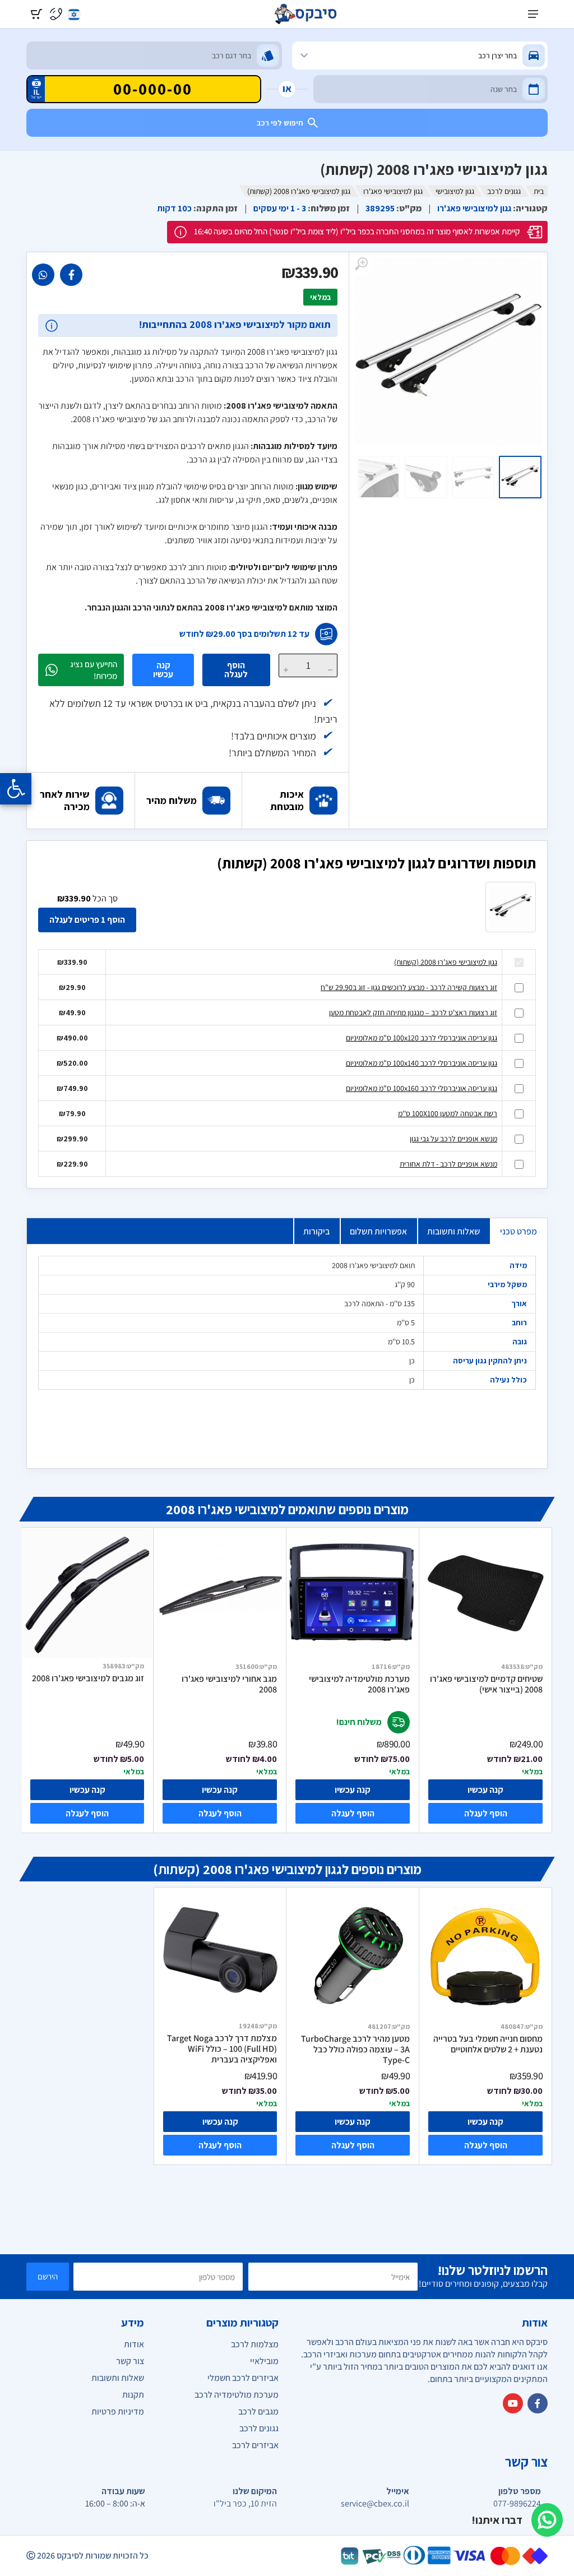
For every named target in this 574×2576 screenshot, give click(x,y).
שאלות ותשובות (453, 1231)
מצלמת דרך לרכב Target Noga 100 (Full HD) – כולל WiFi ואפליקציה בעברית (222, 2049)
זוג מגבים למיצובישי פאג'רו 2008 (88, 1678)
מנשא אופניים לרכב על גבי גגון (453, 1139)
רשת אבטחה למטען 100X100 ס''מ (448, 1113)
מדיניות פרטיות (118, 2411)
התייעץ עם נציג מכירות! (94, 670)
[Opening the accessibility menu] (16, 789)
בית (539, 191)
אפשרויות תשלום (378, 1231)
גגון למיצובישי (455, 191)
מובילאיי (264, 2361)
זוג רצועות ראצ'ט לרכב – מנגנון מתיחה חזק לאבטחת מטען (413, 1012)
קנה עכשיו (163, 670)
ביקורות (316, 1231)
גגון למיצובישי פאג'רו (393, 191)
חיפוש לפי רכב (280, 123)
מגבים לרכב (258, 2411)
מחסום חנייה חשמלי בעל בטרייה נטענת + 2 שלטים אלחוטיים (488, 2044)
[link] (71, 275)
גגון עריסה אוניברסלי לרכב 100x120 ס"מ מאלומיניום (422, 1038)
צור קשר (130, 2361)
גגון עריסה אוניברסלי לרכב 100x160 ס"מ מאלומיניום (422, 1088)
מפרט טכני (519, 1231)
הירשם (48, 2276)
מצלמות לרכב (255, 2344)
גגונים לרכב (504, 191)
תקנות (133, 2395)
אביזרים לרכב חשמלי (243, 2378)
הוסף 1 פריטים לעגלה (87, 920)
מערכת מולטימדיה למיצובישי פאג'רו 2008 (359, 1684)
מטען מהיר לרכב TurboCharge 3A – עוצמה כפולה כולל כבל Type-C (355, 2049)
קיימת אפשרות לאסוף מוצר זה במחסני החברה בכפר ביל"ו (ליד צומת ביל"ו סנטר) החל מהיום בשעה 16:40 (357, 231)
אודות (134, 2344)
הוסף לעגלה (236, 670)
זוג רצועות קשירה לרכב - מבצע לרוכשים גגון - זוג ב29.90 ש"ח (409, 987)
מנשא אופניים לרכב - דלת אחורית (448, 1164)
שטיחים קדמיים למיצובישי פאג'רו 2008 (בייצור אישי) (486, 1684)
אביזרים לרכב (255, 2445)
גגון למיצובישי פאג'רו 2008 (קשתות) (446, 962)
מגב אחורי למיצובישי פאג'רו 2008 (229, 1684)
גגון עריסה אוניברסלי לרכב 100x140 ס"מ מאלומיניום (422, 1063)
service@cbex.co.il (375, 2504)
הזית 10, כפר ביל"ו (245, 2504)
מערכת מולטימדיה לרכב (237, 2395)
